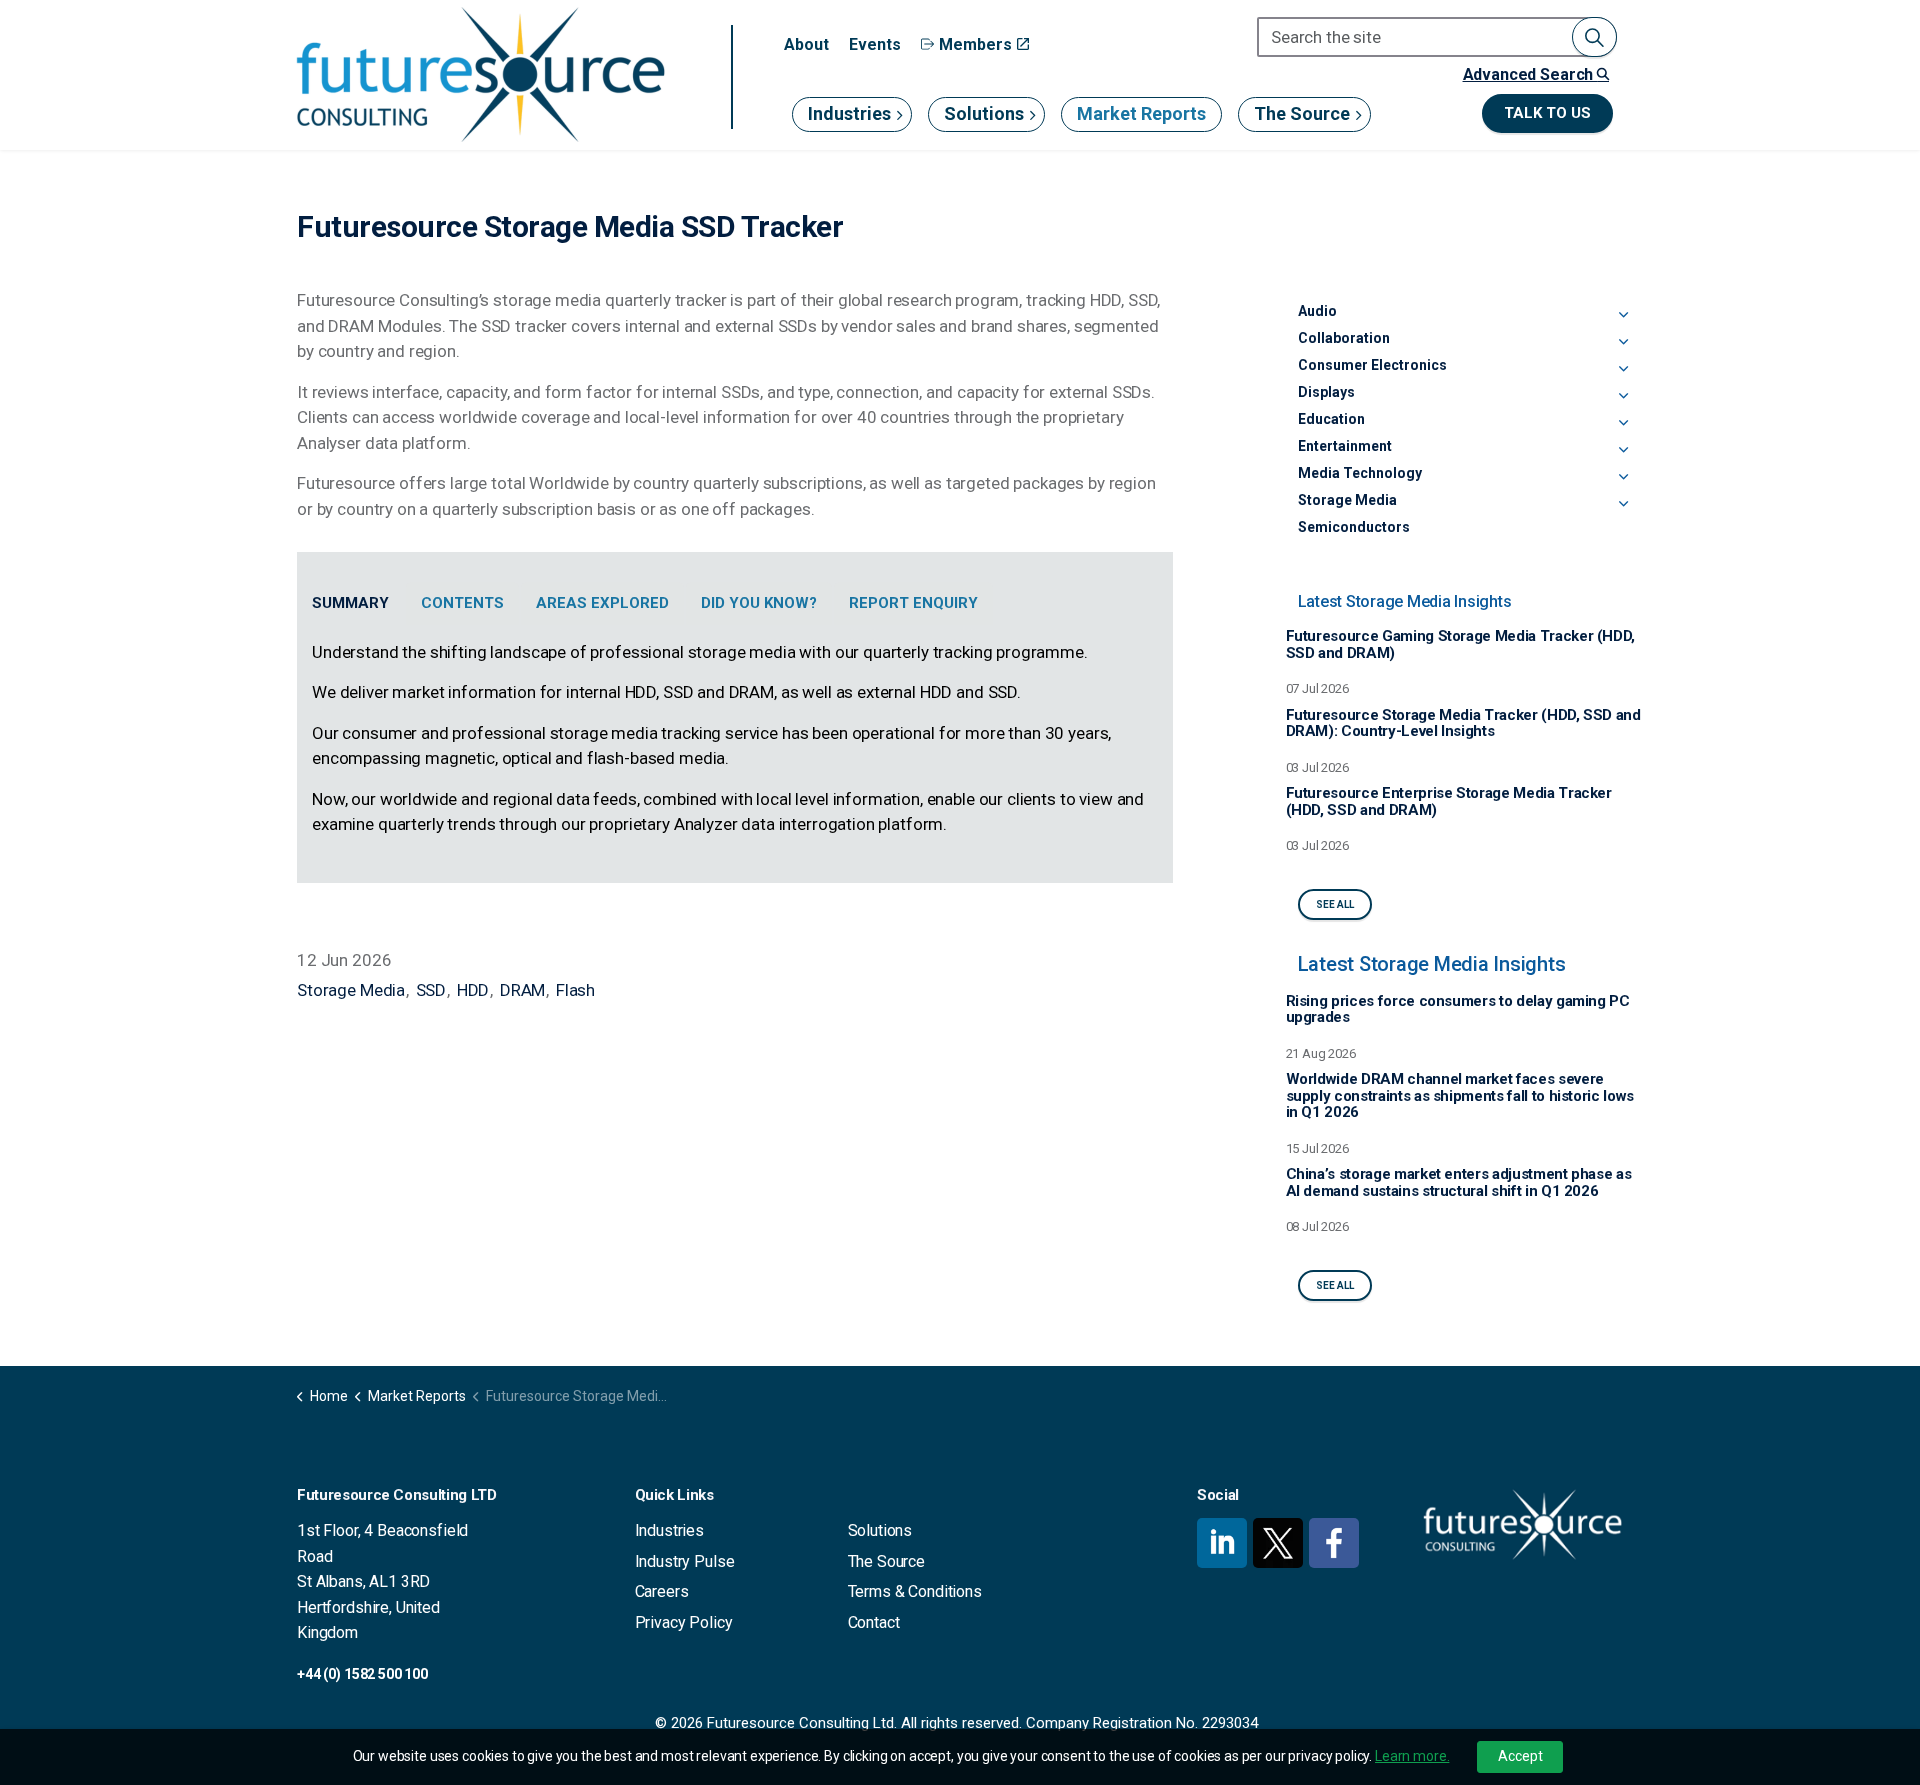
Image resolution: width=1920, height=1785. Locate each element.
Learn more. (1412, 1756)
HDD (473, 990)
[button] (1594, 37)
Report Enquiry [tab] (913, 603)
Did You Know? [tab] (759, 603)
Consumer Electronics (1372, 365)
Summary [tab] (350, 603)
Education (1331, 419)
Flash (575, 990)
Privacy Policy (684, 1622)
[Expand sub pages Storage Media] (1623, 504)
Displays (1326, 392)
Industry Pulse (685, 1561)
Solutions (984, 113)
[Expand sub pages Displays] (1623, 396)
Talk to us (1547, 113)
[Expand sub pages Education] (1623, 423)
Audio (1317, 311)
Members (975, 44)
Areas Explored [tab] (602, 603)
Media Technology (1360, 473)
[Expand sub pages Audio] (1623, 315)
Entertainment (1345, 446)
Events (875, 44)
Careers (662, 1591)
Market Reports (1141, 113)
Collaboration (1344, 338)
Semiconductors (1354, 527)
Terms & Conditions (915, 1591)
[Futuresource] (480, 74)
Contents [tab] (462, 603)
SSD (431, 990)
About (806, 44)
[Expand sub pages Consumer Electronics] (1623, 369)
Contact (874, 1622)
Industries (849, 113)
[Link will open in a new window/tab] (1222, 1543)
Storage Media (351, 990)
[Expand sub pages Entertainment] (1623, 450)
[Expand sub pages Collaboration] (1623, 342)
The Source (1302, 113)
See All (1335, 904)
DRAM (522, 990)
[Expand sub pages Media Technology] (1623, 477)
